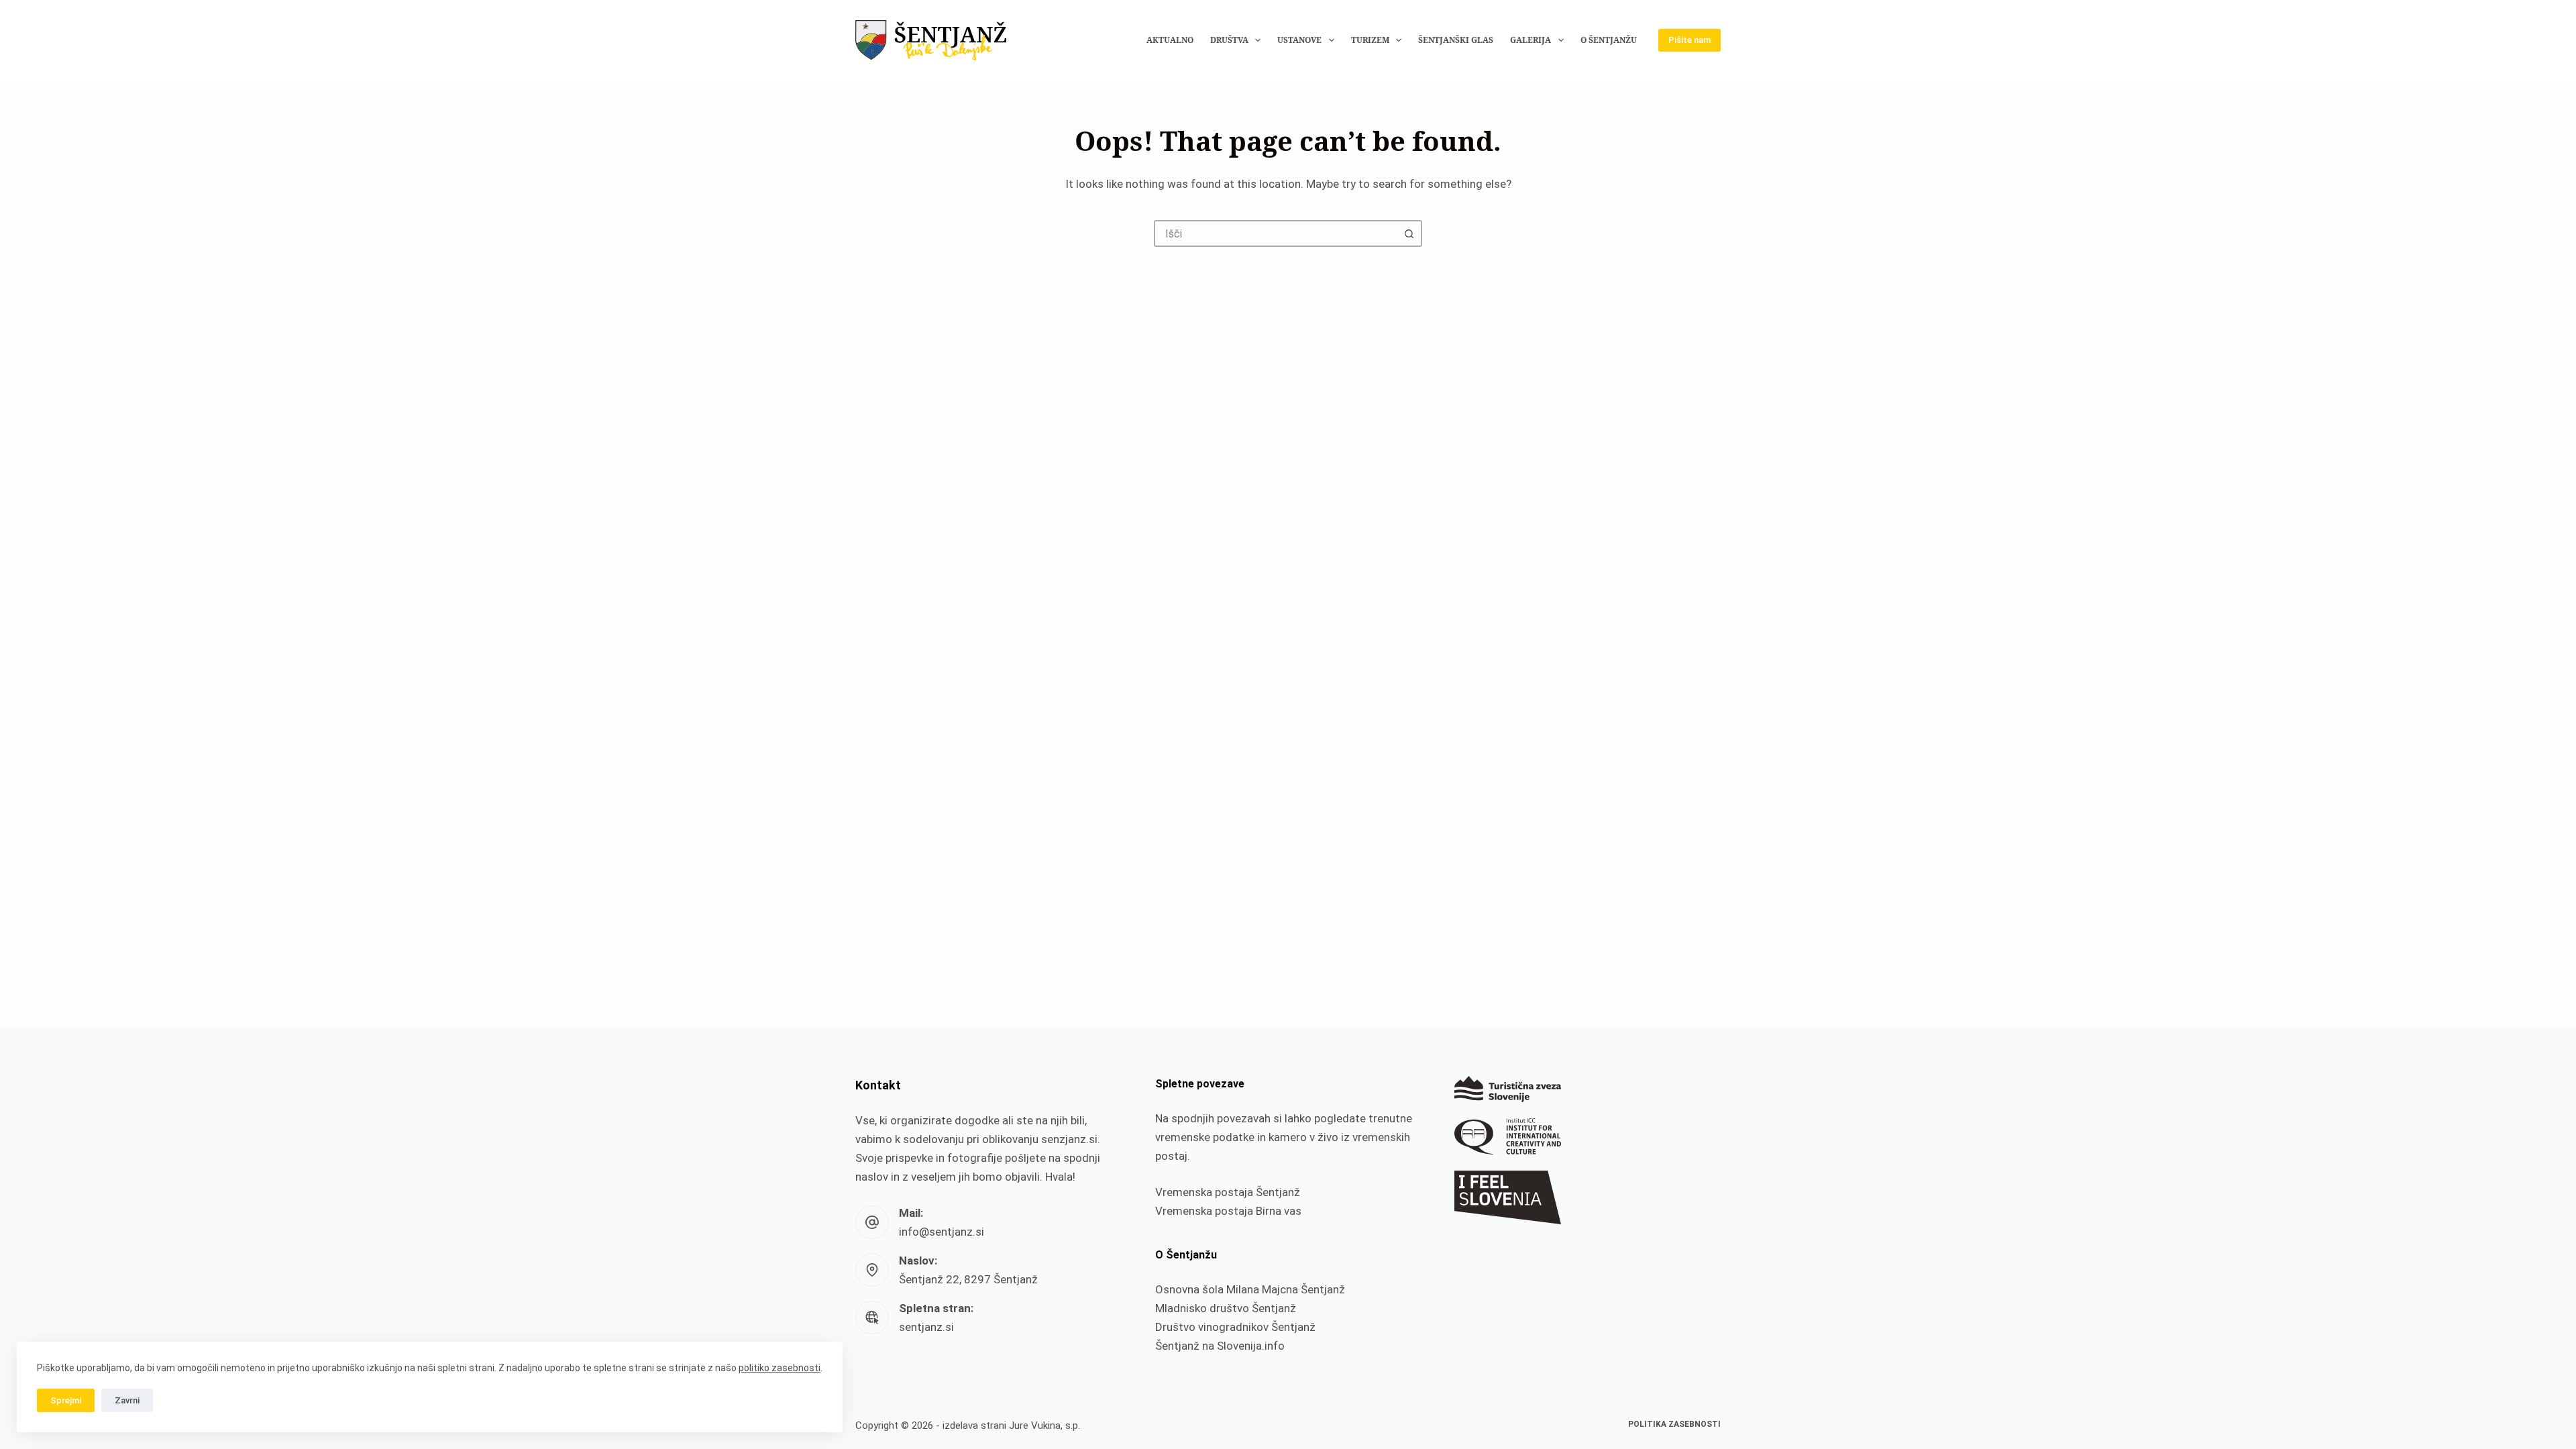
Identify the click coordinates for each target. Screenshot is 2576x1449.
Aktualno (1170, 40)
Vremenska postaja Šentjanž (1228, 1192)
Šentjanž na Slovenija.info (1220, 1346)
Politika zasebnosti (1674, 1424)
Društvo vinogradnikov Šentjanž (1235, 1327)
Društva (1229, 40)
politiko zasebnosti (780, 1368)
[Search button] (1409, 233)
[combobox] (1276, 233)
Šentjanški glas (1456, 40)
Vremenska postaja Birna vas (1228, 1211)
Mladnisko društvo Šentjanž (1226, 1308)
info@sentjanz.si (942, 1232)
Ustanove (1299, 40)
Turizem (1370, 40)
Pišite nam (1689, 40)
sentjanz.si (926, 1327)
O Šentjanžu (1609, 40)
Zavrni (127, 1400)
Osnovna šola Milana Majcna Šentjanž (1250, 1289)
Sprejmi (66, 1400)
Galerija (1531, 40)
